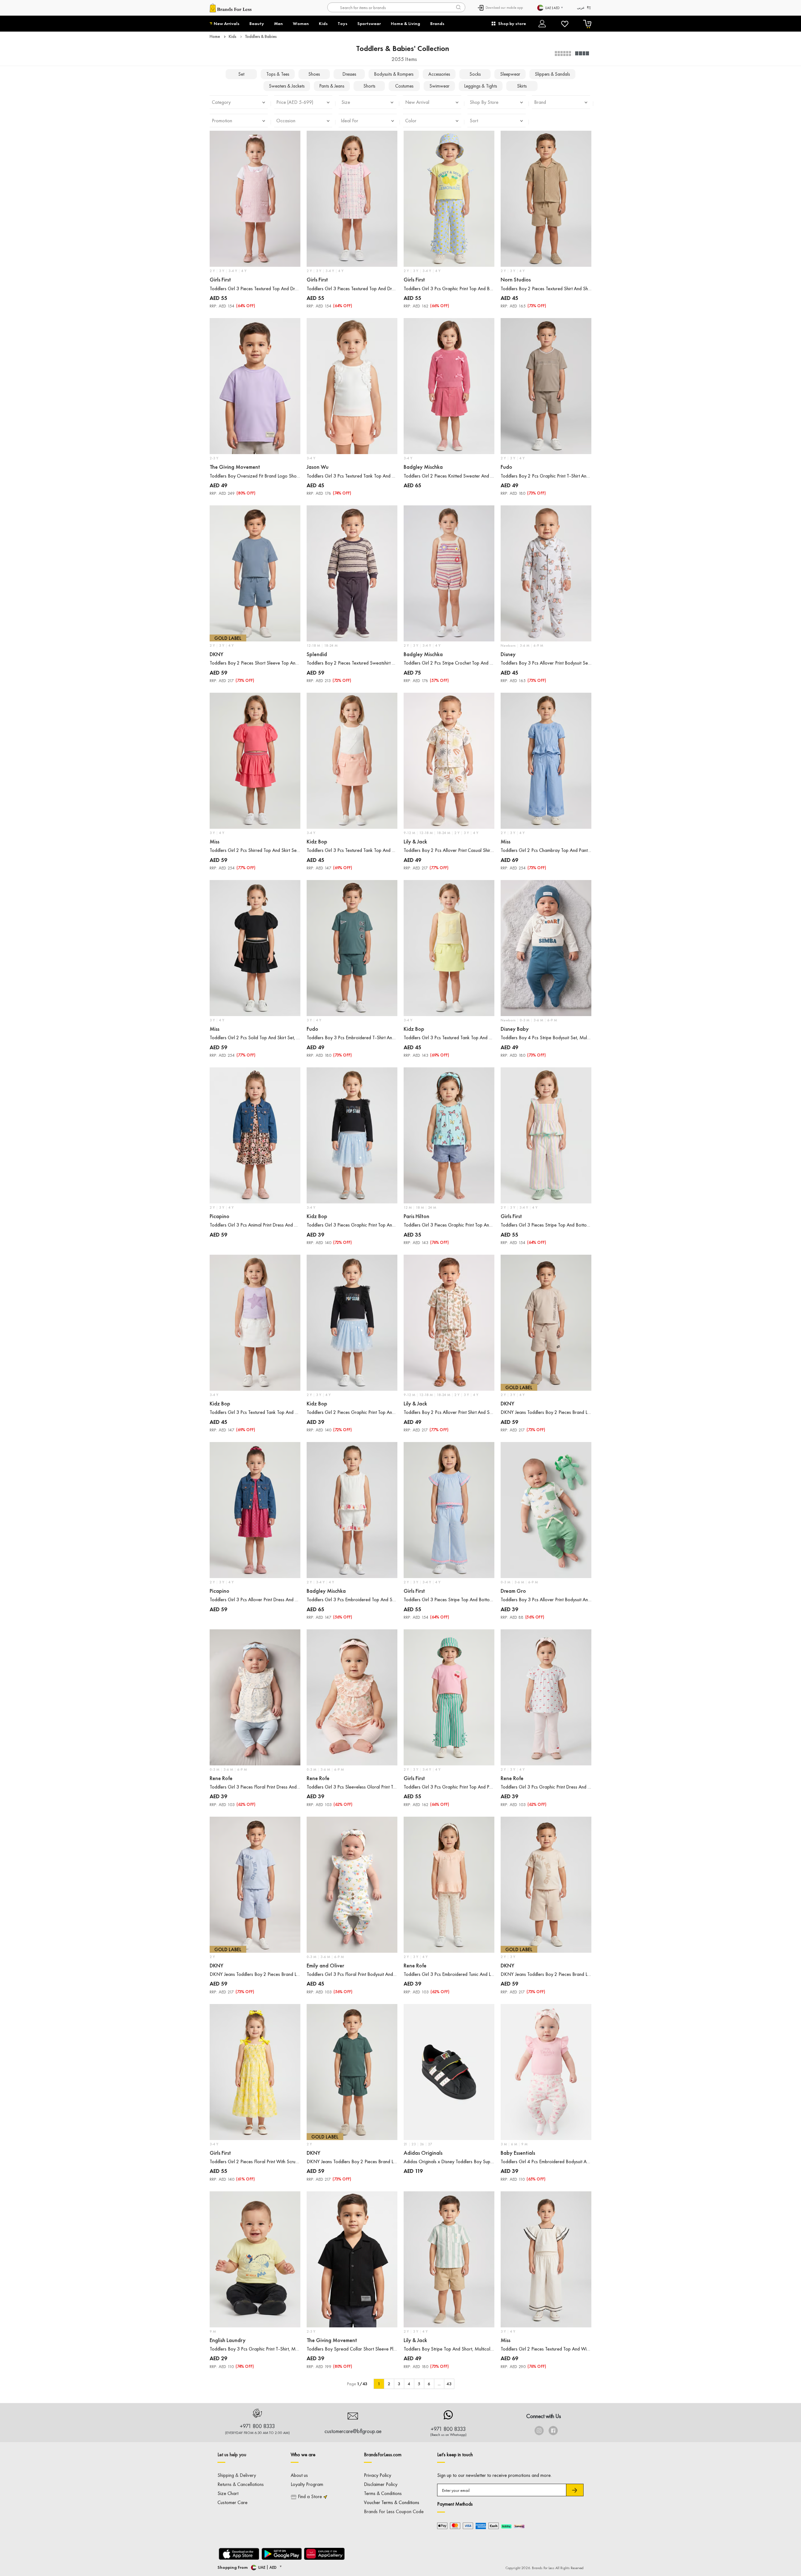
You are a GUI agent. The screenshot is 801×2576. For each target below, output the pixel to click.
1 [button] (379, 2384)
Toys (342, 23)
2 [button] (389, 2384)
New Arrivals (227, 23)
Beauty (257, 23)
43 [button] (449, 2384)
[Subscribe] (575, 2490)
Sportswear (369, 23)
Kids (323, 23)
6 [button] (429, 2384)
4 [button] (409, 2384)
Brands (437, 23)
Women (301, 23)
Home (215, 36)
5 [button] (419, 2384)
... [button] (439, 2384)
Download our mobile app (504, 8)
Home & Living (406, 23)
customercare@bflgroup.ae (353, 2431)
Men (278, 23)
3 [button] (399, 2384)
